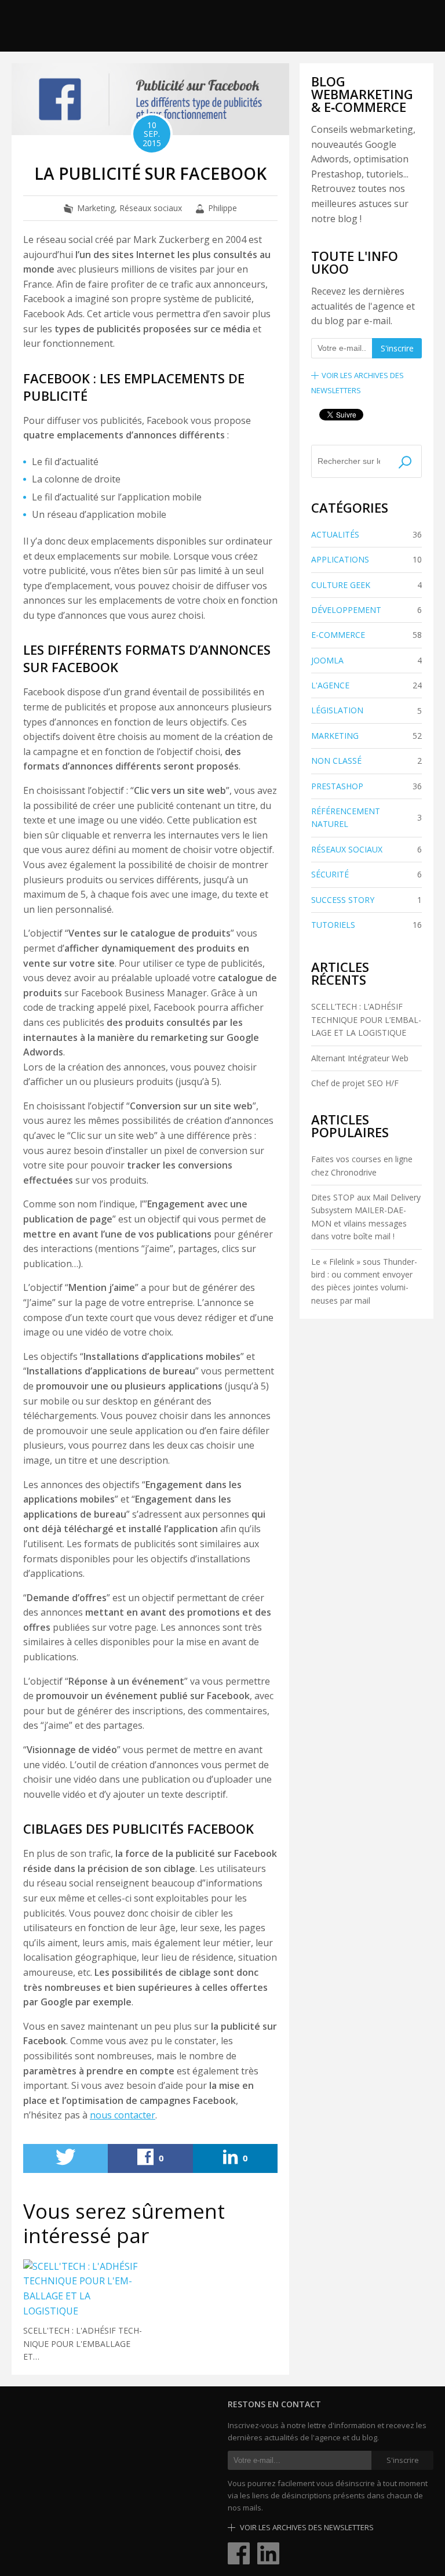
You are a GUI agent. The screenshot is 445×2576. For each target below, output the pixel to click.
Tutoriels (366, 925)
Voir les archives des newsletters (306, 2527)
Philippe (222, 208)
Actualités (366, 534)
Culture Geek (366, 585)
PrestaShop (366, 786)
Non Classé (366, 761)
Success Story (366, 900)
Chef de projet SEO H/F (355, 1083)
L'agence (366, 685)
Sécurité (366, 874)
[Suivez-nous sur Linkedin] (268, 2552)
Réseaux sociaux (151, 208)
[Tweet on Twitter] (65, 2158)
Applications (366, 559)
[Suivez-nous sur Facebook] (239, 2552)
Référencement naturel (366, 817)
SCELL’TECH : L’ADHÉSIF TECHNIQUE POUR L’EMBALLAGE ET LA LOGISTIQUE (366, 1019)
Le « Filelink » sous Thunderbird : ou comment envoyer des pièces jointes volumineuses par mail (364, 1281)
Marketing (96, 208)
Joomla (366, 660)
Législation (366, 710)
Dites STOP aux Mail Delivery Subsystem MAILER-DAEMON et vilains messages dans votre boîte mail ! (366, 1217)
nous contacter (123, 2115)
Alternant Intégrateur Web (360, 1058)
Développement (366, 610)
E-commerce (366, 635)
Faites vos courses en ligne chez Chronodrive (362, 1165)
